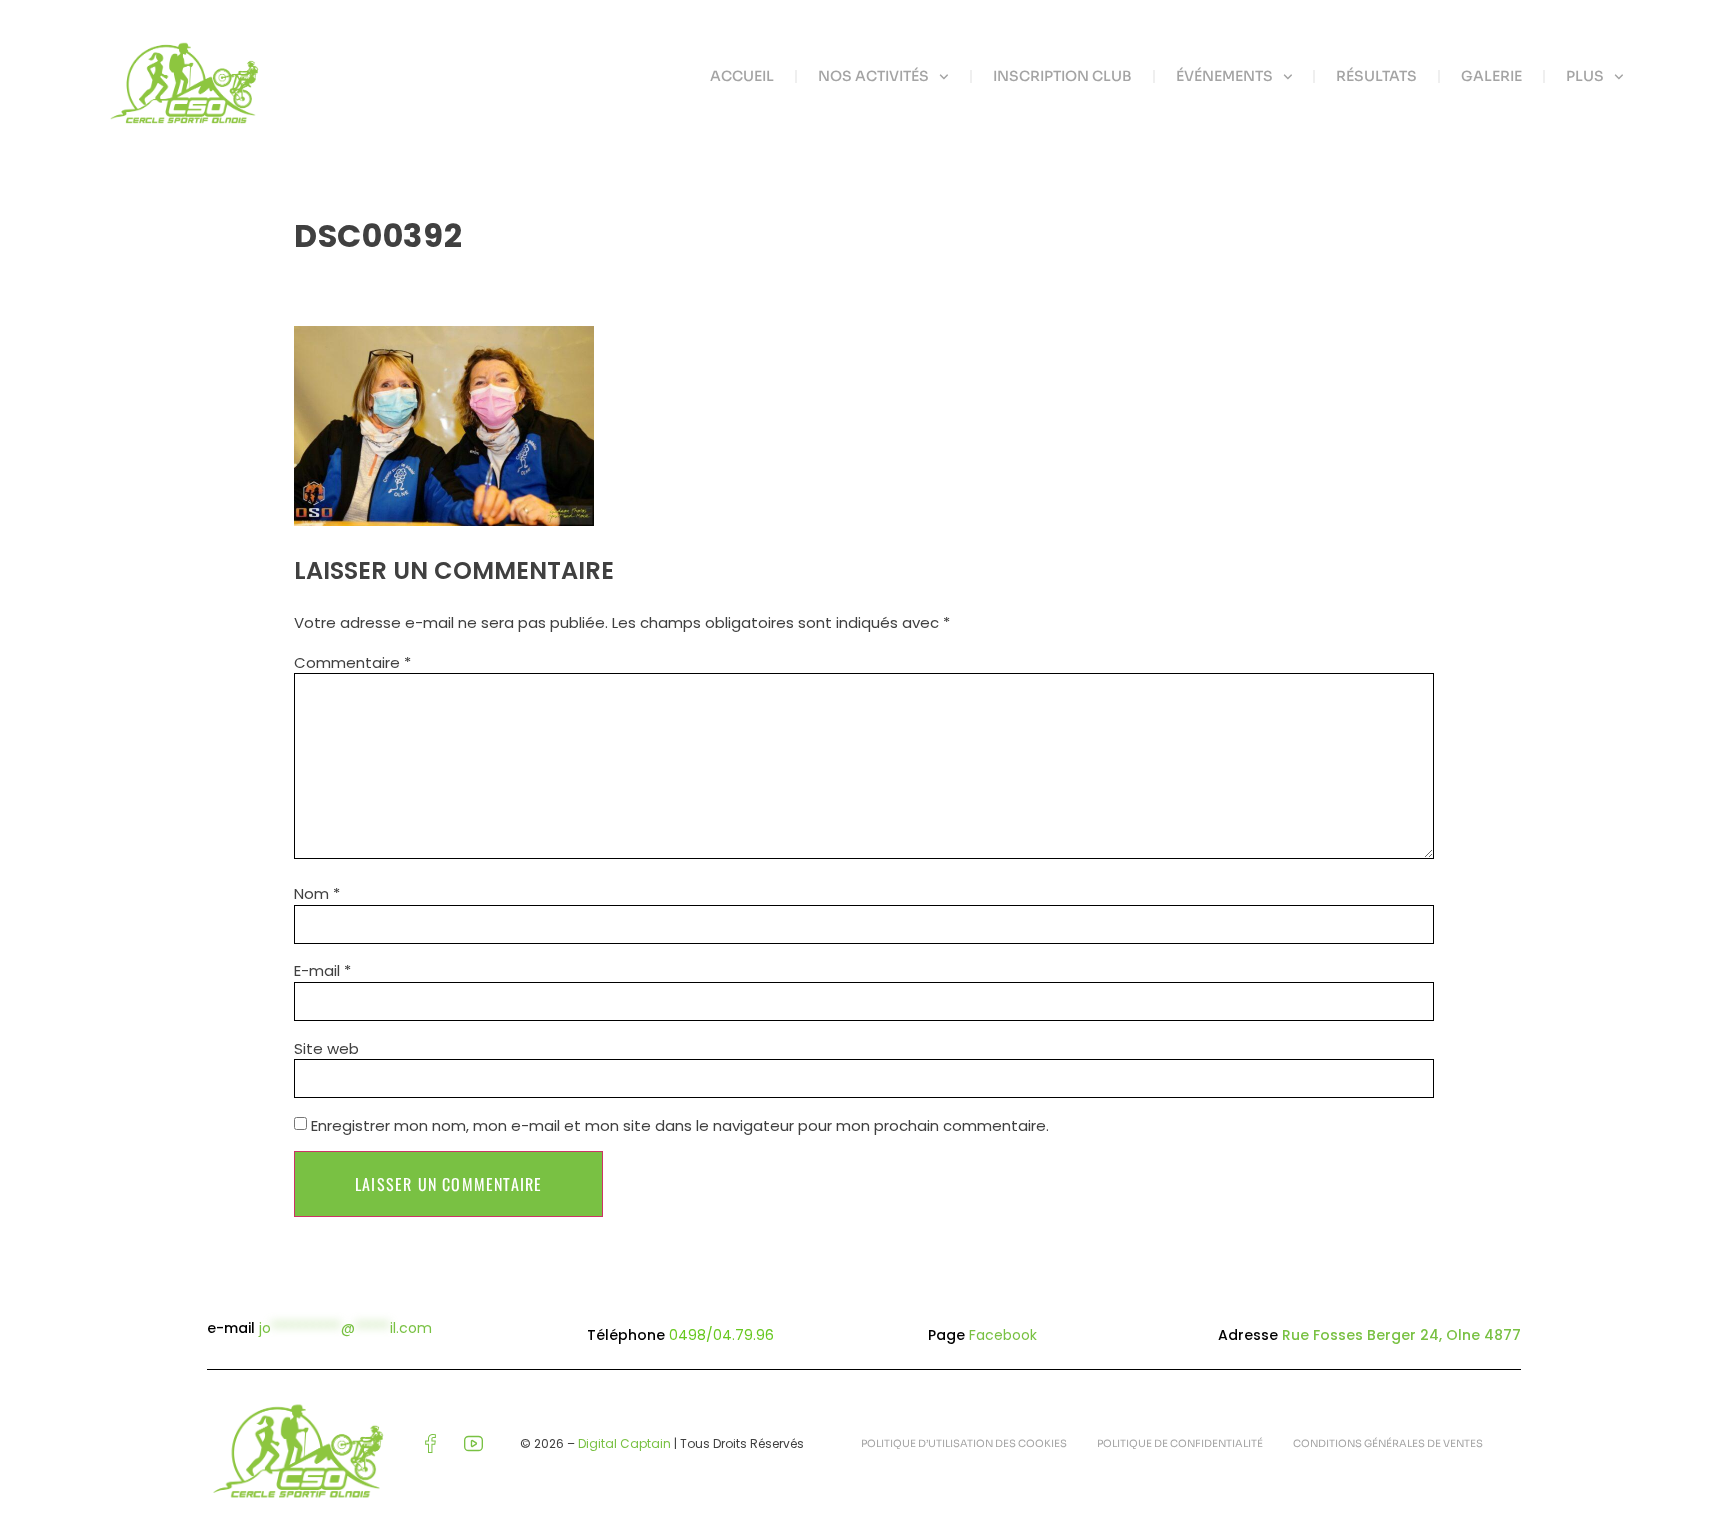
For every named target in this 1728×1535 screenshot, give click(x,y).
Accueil (742, 76)
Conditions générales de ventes (1388, 1443)
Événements (1224, 76)
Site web (326, 1048)
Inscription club (1062, 76)
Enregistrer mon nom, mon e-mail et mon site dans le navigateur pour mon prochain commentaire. (680, 1125)
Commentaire (352, 662)
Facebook (1003, 1335)
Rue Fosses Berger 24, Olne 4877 (1401, 1335)
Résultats (1376, 76)
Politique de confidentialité (1180, 1443)
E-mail (322, 970)
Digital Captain (624, 1443)
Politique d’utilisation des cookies (964, 1443)
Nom (317, 893)
